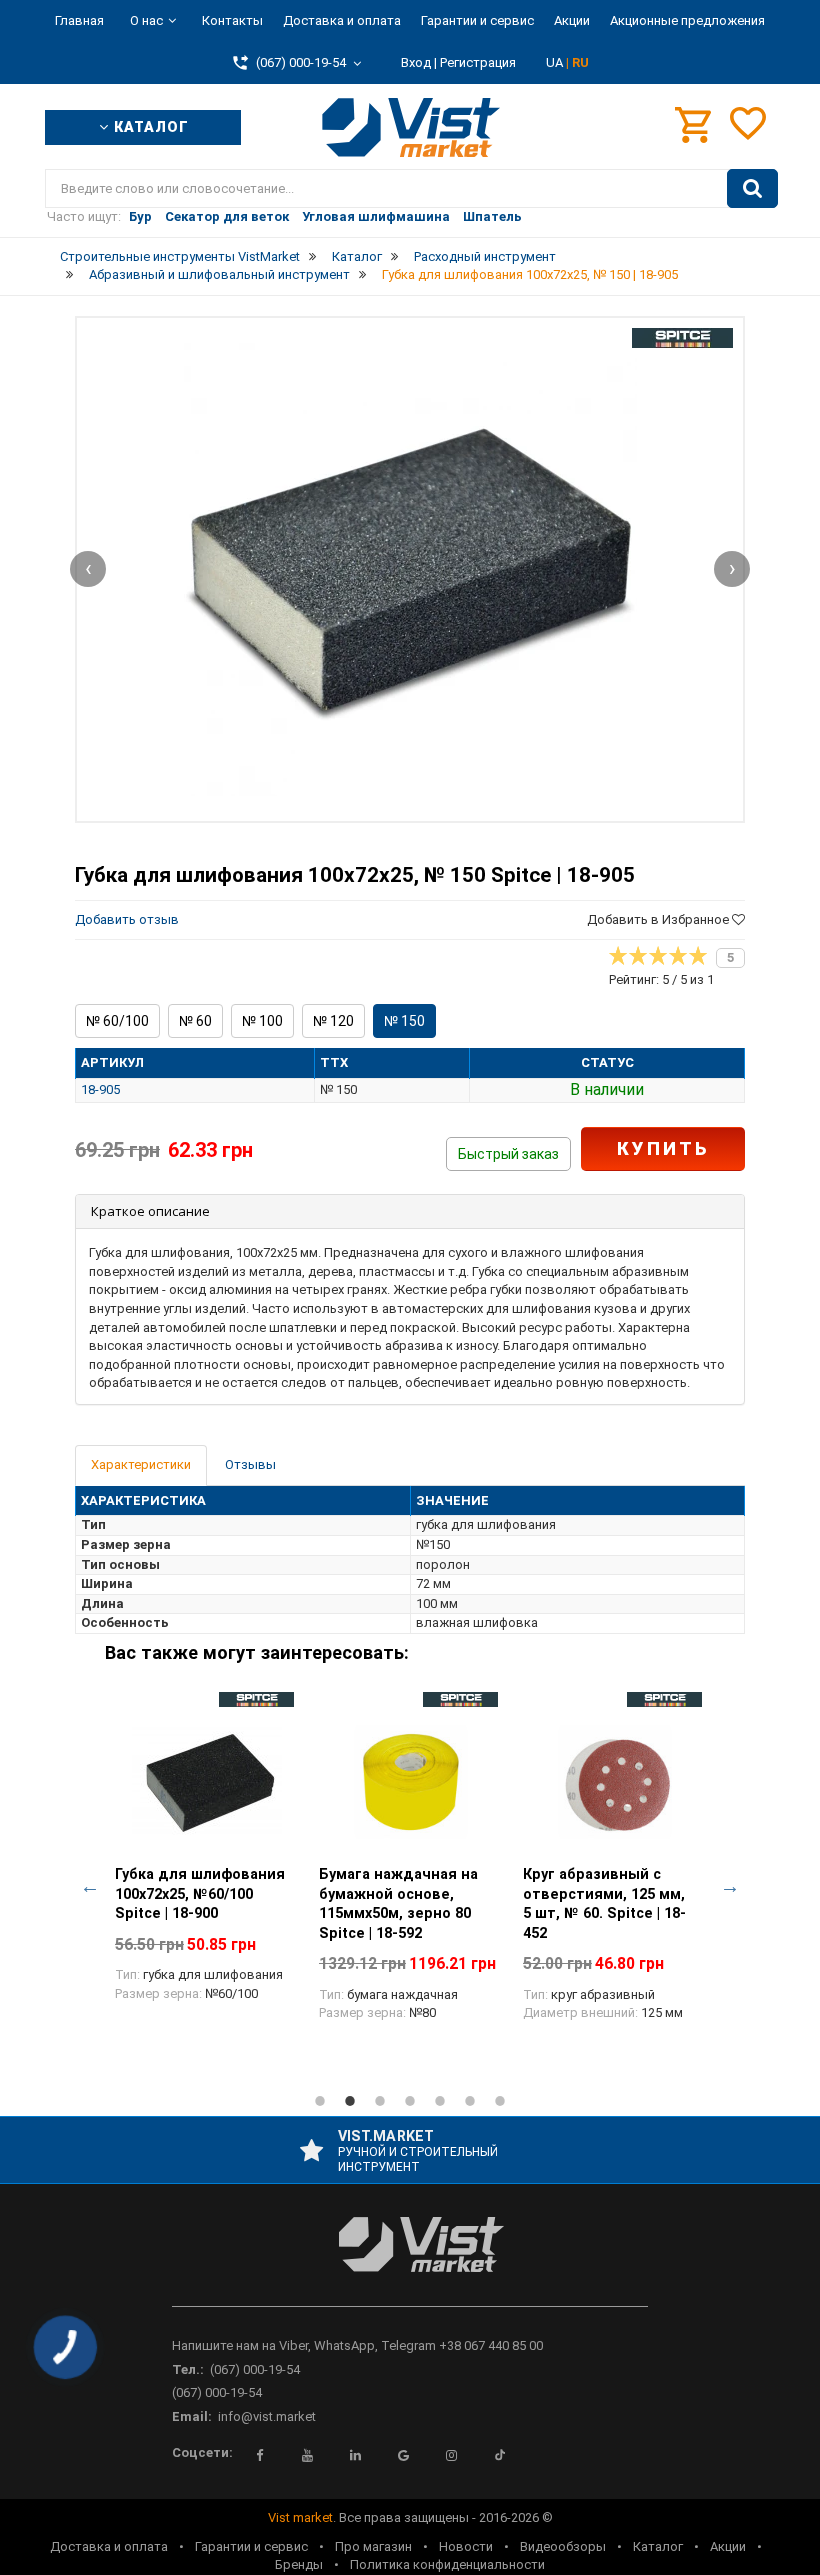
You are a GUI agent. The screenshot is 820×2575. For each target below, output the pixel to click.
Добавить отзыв (127, 919)
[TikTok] (500, 2455)
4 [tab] (410, 2101)
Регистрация (478, 62)
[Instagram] (452, 2455)
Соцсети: (202, 2452)
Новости (466, 2546)
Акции (572, 20)
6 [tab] (470, 2101)
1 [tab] (320, 2101)
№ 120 (333, 1021)
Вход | (419, 62)
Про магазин (373, 2546)
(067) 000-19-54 (255, 2369)
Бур (140, 216)
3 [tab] (380, 2101)
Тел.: (188, 2369)
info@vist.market (267, 2416)
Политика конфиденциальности (447, 2564)
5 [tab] (440, 2101)
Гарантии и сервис (477, 20)
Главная (79, 20)
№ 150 (404, 1021)
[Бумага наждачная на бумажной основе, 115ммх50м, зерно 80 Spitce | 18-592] (411, 1782)
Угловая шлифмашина (376, 216)
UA (556, 62)
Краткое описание (150, 1211)
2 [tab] (350, 2101)
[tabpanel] (207, 1858)
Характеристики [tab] (141, 1464)
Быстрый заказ (508, 1154)
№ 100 (262, 1021)
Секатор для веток (227, 216)
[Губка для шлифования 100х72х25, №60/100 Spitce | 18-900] (207, 1782)
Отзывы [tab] (250, 1464)
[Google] (404, 2455)
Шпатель (492, 216)
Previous (90, 1886)
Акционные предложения (687, 20)
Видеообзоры (563, 2546)
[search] (752, 189)
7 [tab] (500, 2101)
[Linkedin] (356, 2455)
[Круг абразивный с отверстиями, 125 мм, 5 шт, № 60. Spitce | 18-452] (615, 1782)
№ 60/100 (117, 1021)
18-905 (100, 1089)
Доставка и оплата (342, 20)
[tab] (410, 1211)
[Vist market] (410, 2260)
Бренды (299, 2564)
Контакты (232, 20)
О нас (146, 20)
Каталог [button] (149, 127)
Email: (192, 2416)
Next (730, 1886)
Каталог (658, 2546)
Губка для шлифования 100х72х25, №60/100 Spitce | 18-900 (200, 1893)
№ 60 (195, 1021)
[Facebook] (260, 2455)
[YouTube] (308, 2455)
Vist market (300, 2517)
